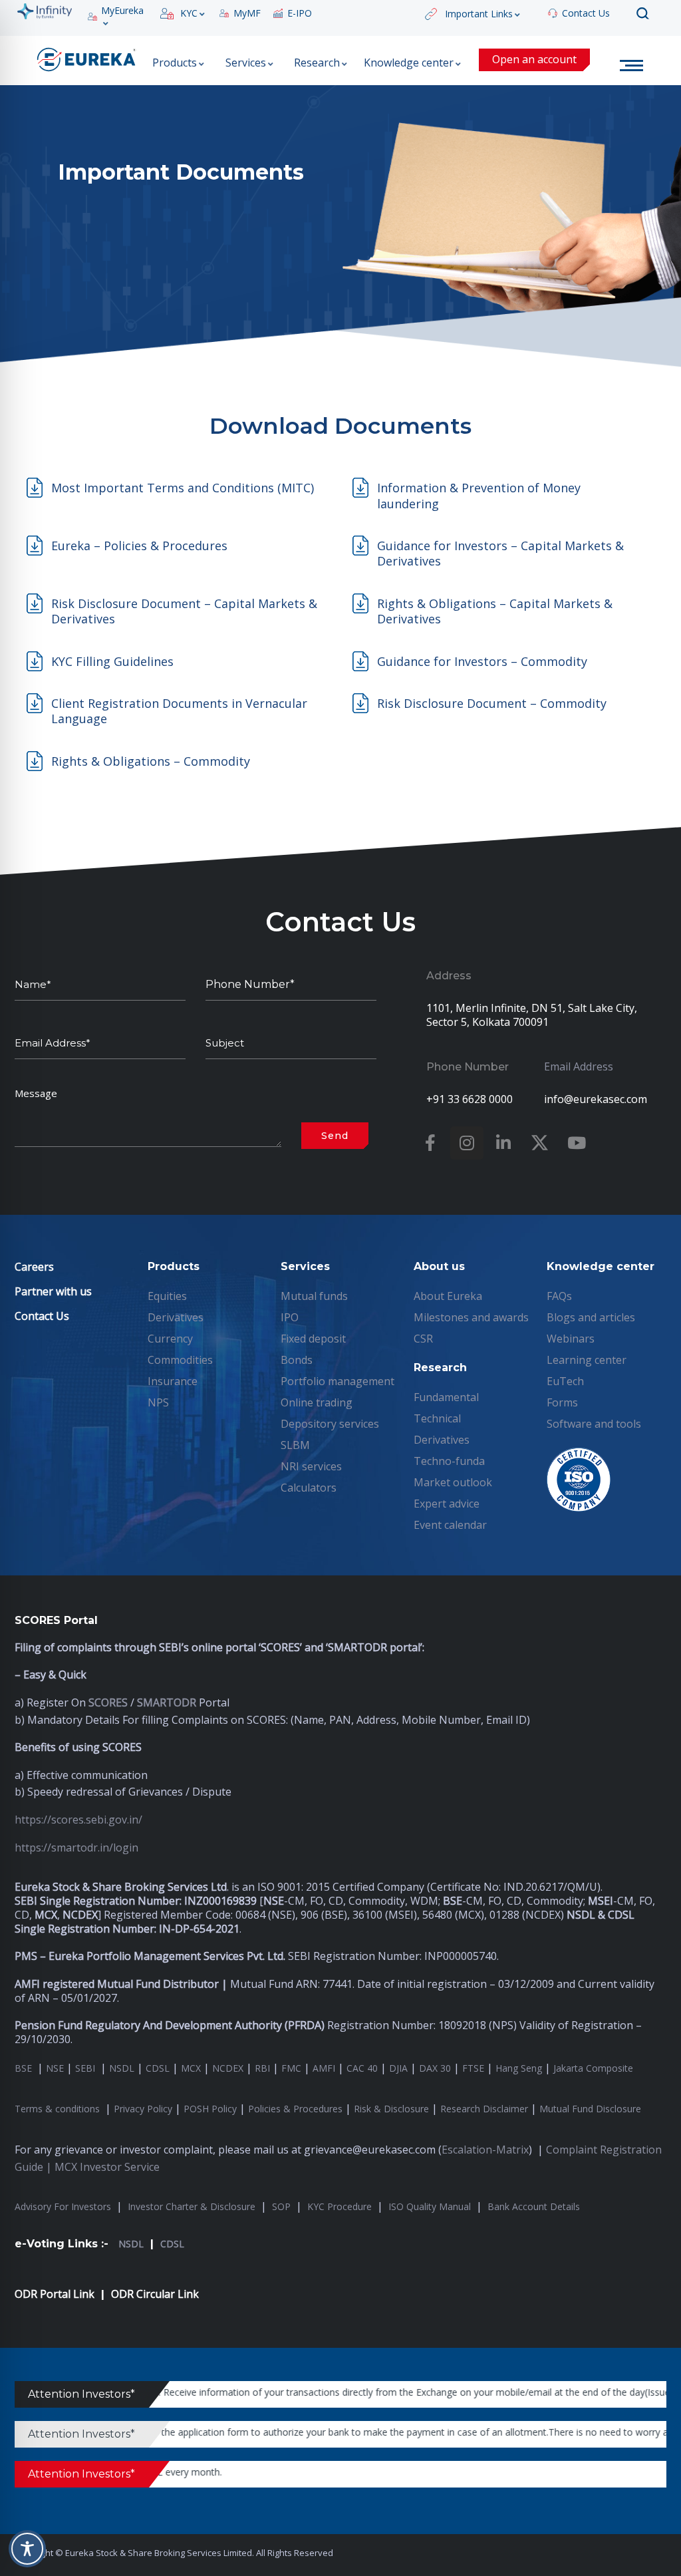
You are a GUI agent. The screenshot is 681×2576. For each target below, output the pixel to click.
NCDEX (228, 2068)
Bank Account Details (534, 2206)
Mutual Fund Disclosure (590, 2109)
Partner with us (53, 1291)
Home (634, 66)
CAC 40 (362, 2068)
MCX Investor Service (107, 2167)
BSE (25, 2068)
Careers (34, 1267)
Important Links (479, 14)
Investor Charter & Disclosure (192, 2206)
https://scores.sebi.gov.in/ (78, 1820)
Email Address (579, 1066)
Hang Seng (519, 2068)
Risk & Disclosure (391, 2109)
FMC (291, 2068)
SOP (281, 2206)
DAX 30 (435, 2068)
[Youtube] (577, 1143)
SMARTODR (167, 1702)
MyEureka (122, 11)
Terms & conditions (59, 2109)
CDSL (158, 2068)
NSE (55, 2068)
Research (317, 63)
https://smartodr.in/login (76, 1848)
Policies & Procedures (295, 2109)
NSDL (122, 2068)
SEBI (85, 2068)
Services (246, 63)
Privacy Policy (143, 2109)
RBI (262, 2068)
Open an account (534, 59)
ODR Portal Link (55, 2294)
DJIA (398, 2068)
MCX (191, 2068)
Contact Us (586, 13)
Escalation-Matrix (485, 2150)
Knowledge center (409, 63)
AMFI (324, 2068)
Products (175, 63)
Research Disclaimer (484, 2109)
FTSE (473, 2068)
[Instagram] (467, 1143)
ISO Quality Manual (430, 2206)
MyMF (247, 13)
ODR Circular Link (155, 2294)
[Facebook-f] (430, 1143)
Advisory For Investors (63, 2206)
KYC (189, 13)
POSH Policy (210, 2109)
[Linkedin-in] (503, 1143)
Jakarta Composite (593, 2068)
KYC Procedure (340, 2206)
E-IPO (300, 13)
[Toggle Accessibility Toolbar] (27, 2549)
